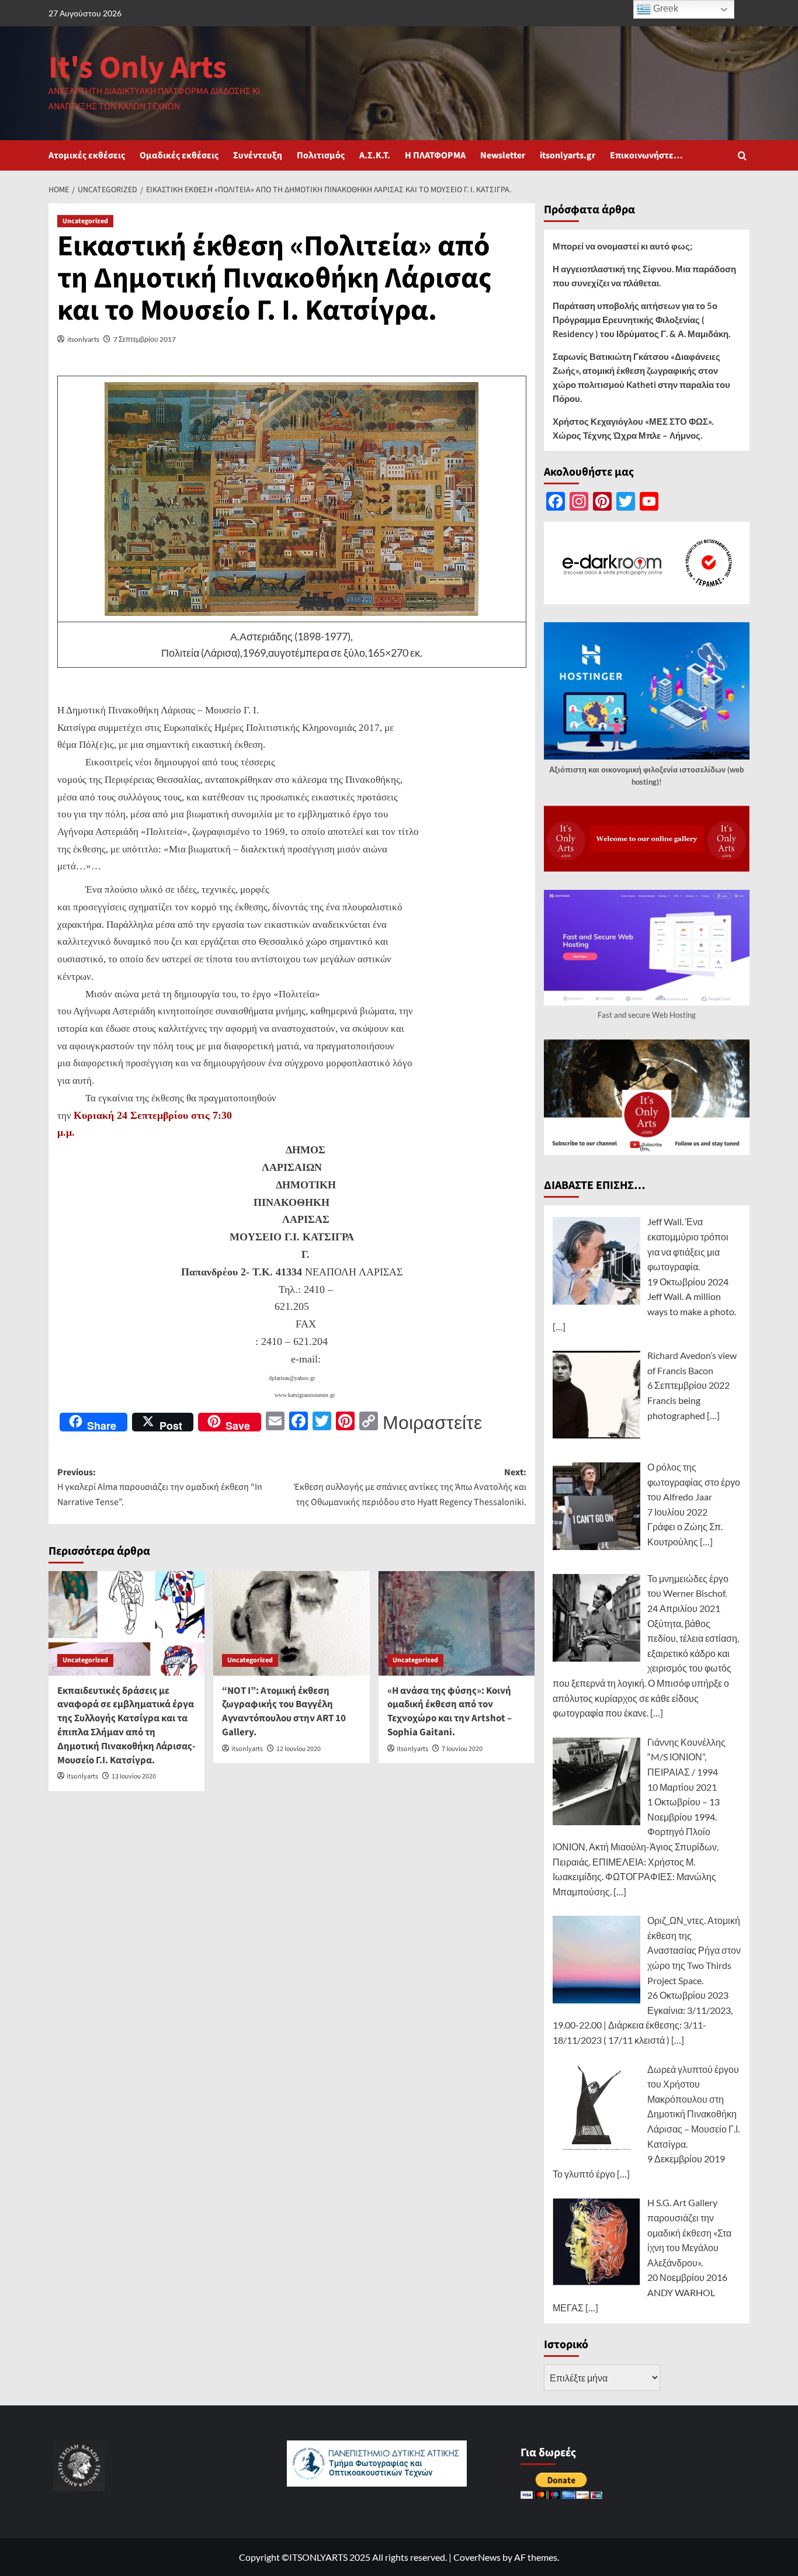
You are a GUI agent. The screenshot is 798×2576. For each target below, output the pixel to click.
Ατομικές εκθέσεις (87, 155)
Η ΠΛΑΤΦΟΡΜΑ (435, 155)
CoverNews (477, 2557)
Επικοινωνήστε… (646, 155)
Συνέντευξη (258, 155)
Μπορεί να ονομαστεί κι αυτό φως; (622, 246)
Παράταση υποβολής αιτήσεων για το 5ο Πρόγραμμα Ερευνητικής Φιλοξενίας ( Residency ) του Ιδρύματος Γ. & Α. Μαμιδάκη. (641, 320)
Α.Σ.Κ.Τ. (375, 155)
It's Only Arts (138, 68)
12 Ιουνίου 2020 (299, 1749)
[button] (742, 156)
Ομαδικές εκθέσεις (179, 155)
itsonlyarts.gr (568, 155)
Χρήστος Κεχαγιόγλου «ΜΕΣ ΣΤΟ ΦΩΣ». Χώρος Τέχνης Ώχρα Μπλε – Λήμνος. (633, 428)
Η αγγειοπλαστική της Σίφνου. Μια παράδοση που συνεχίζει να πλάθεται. (644, 276)
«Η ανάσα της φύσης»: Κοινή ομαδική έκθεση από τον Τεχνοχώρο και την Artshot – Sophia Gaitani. (450, 1712)
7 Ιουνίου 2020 (462, 1749)
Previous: (160, 1487)
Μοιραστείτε (432, 1422)
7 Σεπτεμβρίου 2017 (145, 339)
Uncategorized (85, 221)
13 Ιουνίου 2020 (134, 1776)
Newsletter (503, 155)
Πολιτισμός (321, 155)
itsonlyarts (83, 339)
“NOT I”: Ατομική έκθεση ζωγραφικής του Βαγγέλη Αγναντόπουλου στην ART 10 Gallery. (284, 1712)
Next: (410, 1487)
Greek (665, 8)
